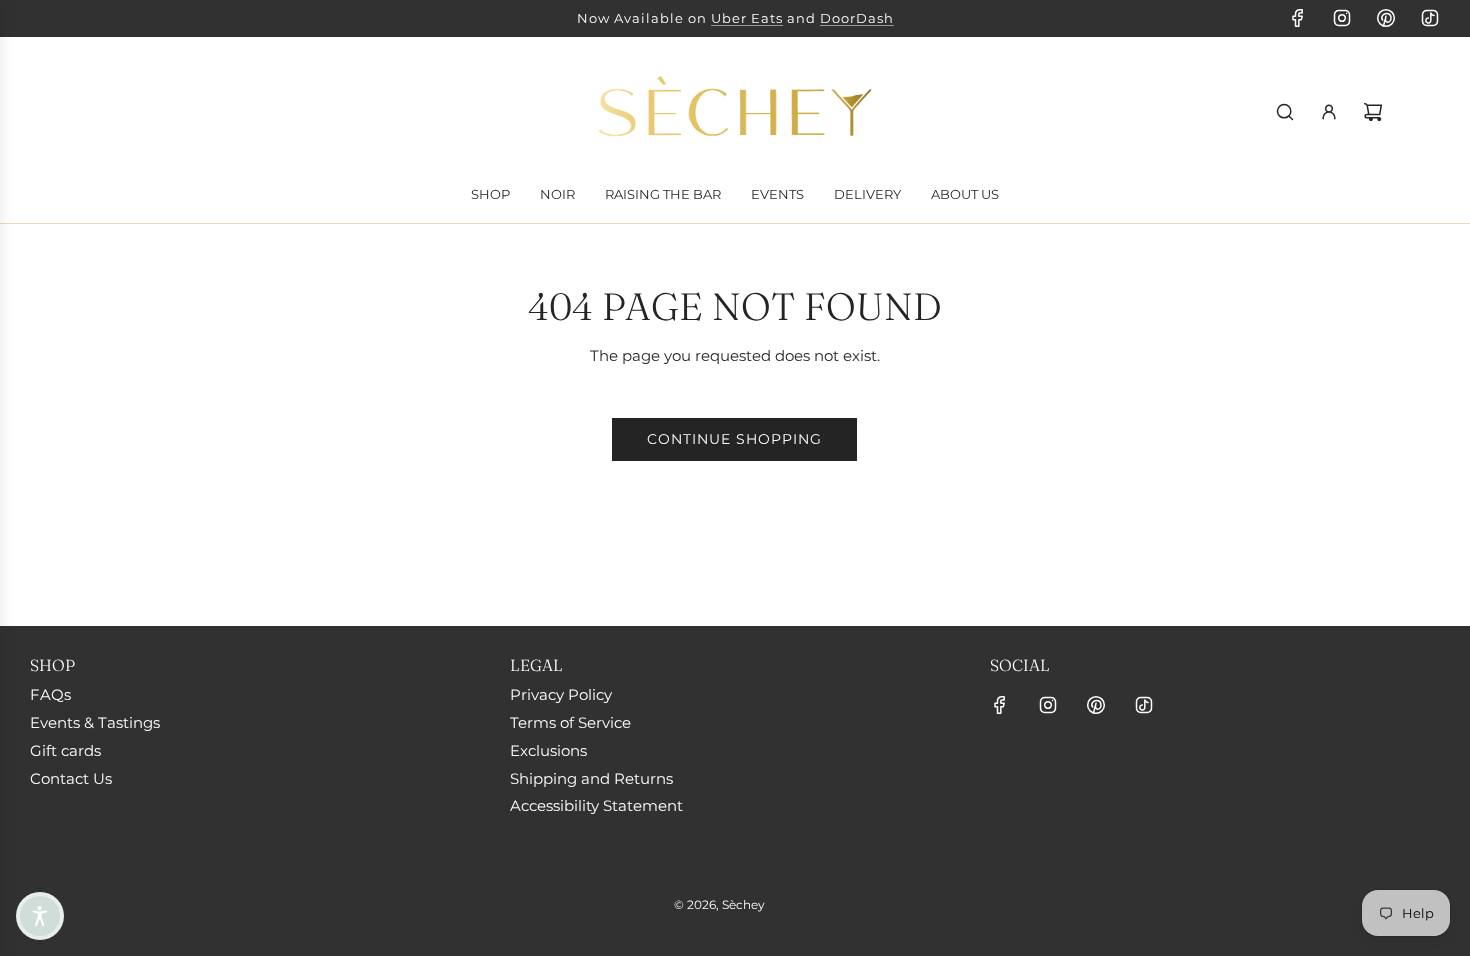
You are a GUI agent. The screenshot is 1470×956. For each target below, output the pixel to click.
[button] (40, 916)
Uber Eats (747, 18)
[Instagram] (1342, 18)
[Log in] (1329, 112)
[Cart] (1373, 112)
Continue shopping (734, 439)
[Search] (1285, 112)
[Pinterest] (1386, 18)
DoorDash (857, 18)
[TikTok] (1430, 18)
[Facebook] (1298, 18)
